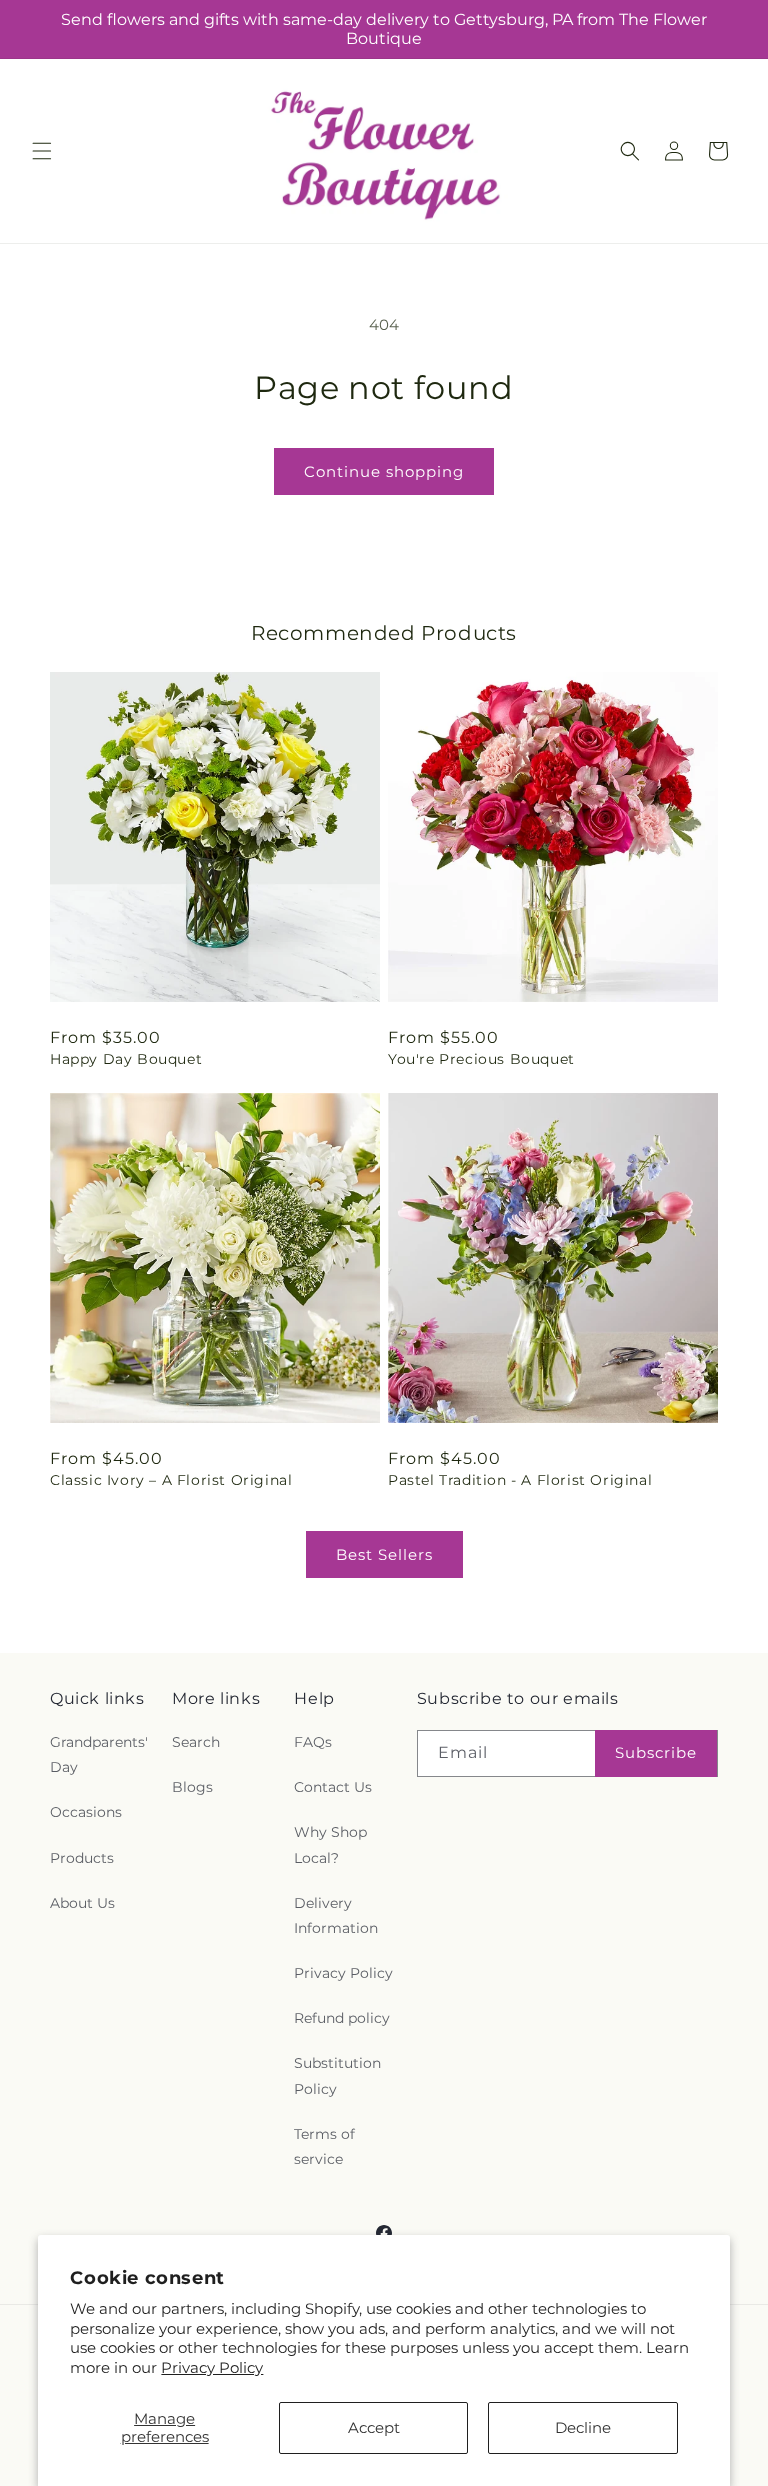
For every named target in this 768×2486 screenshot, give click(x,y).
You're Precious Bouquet (481, 1059)
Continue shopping (384, 471)
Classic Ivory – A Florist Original (171, 1480)
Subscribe (656, 1752)
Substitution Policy (337, 2075)
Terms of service (324, 2146)
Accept (374, 2427)
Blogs (192, 1787)
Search (196, 1742)
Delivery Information (336, 1915)
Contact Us (333, 1787)
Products (82, 1858)
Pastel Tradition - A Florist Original (520, 1480)
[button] (42, 151)
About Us (82, 1903)
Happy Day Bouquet (126, 1059)
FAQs (313, 1742)
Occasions (86, 1812)
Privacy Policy (212, 2367)
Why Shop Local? (330, 1844)
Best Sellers (384, 1554)
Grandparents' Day (99, 1754)
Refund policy (342, 2018)
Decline (583, 2427)
